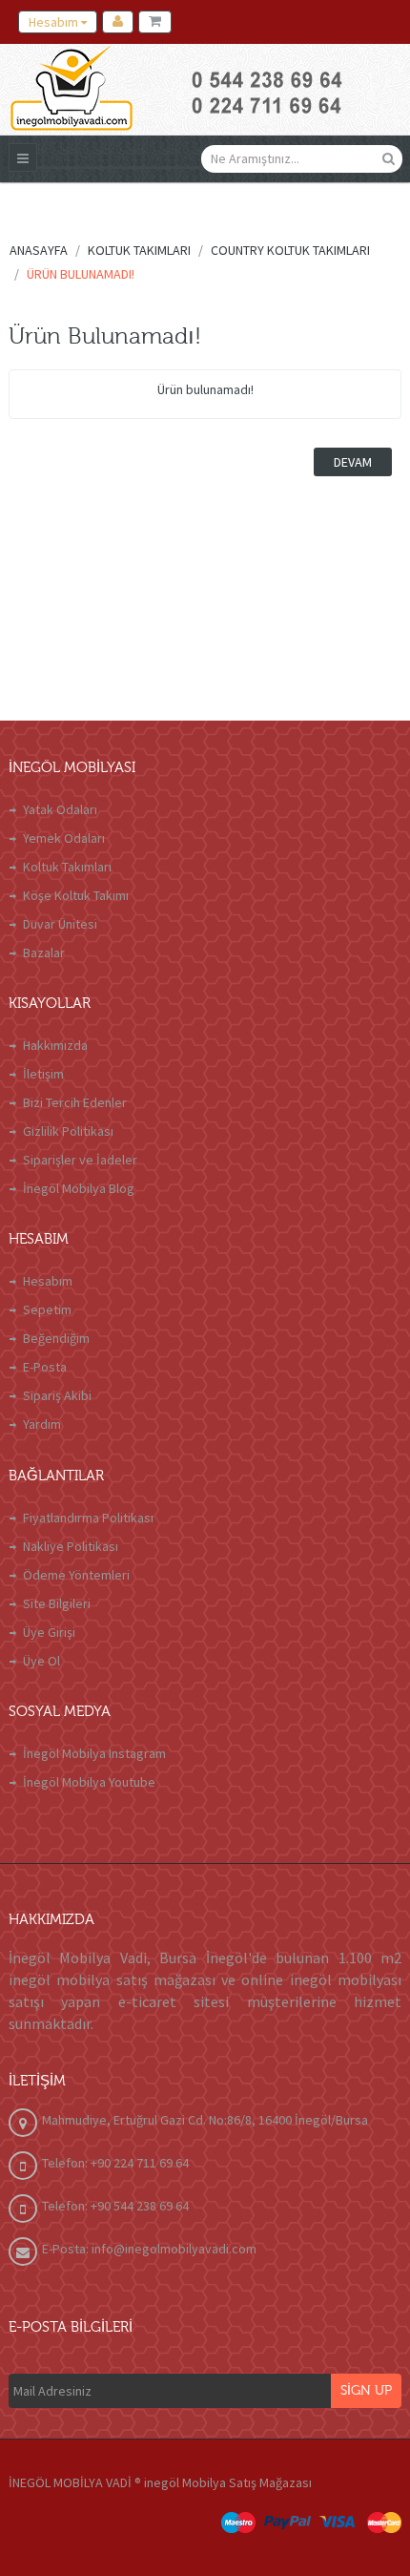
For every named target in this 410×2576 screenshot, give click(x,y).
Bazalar (44, 953)
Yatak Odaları (60, 809)
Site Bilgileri (57, 1603)
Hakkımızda (55, 1045)
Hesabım (48, 1281)
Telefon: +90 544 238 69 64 (115, 2206)
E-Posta (45, 1367)
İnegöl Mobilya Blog (79, 1188)
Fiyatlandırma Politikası (88, 1518)
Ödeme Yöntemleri (76, 1575)
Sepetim (47, 1309)
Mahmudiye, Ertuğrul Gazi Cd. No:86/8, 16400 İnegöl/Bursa (205, 2120)
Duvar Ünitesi (60, 924)
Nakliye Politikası (71, 1546)
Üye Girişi (49, 1632)
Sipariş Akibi (57, 1395)
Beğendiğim (56, 1338)
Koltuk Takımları (67, 867)
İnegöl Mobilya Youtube (89, 1782)
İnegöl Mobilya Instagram (94, 1753)
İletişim (43, 1074)
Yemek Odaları (64, 838)
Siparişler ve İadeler (80, 1160)
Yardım (42, 1424)
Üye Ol (41, 1661)
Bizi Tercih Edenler (75, 1102)
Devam (353, 462)
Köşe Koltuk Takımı (76, 895)
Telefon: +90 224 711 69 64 (115, 2163)
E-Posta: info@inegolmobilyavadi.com (149, 2249)
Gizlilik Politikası (68, 1131)
